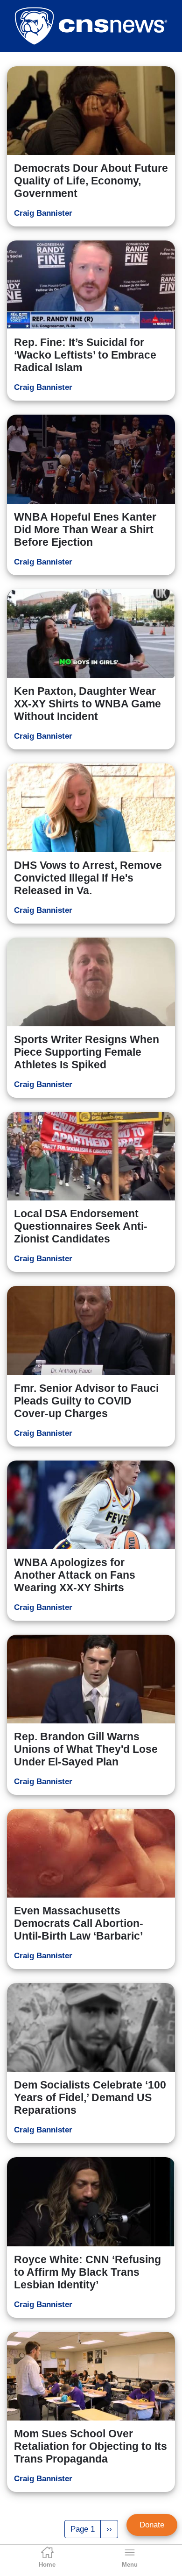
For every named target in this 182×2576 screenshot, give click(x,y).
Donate (152, 2525)
